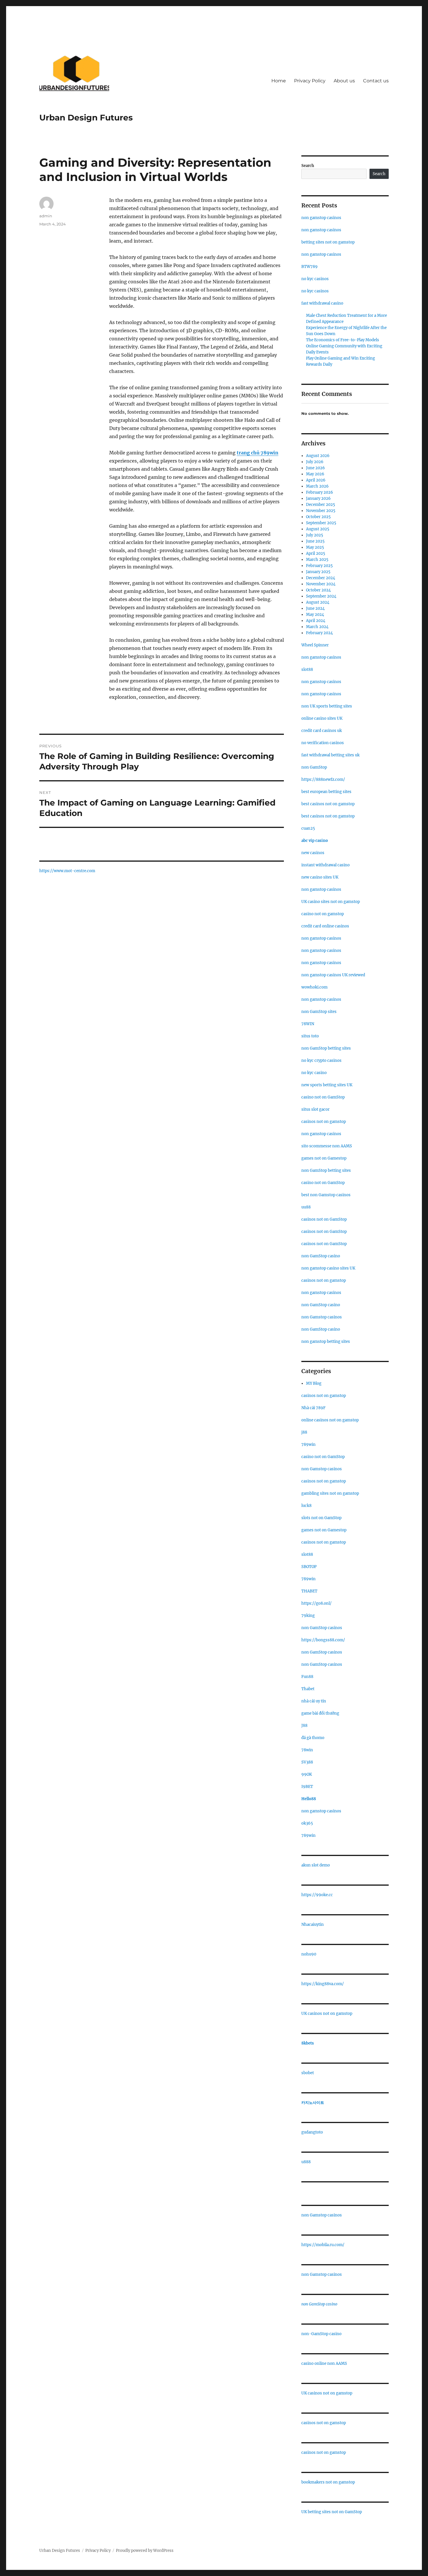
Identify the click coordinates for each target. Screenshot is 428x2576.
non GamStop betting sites (326, 1048)
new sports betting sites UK (327, 1085)
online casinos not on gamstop (330, 1420)
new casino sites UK (320, 877)
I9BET (307, 1787)
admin (46, 216)
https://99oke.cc (317, 1895)
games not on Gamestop (324, 1158)
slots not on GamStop (321, 1518)
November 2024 (321, 584)
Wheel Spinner (315, 645)
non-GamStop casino (321, 2334)
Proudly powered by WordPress (145, 2551)
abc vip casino (315, 841)
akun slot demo (316, 1865)
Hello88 (309, 1799)
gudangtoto (312, 2132)
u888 (306, 2162)
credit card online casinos (325, 926)
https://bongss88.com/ (323, 1640)
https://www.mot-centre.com (67, 871)
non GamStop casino (321, 1256)
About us (344, 81)
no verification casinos (323, 743)
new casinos (313, 853)
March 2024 (317, 627)
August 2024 (318, 602)
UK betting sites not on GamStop (332, 2512)
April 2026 (316, 480)
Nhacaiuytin (313, 1925)
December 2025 (321, 505)
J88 (304, 1726)
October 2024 (318, 590)
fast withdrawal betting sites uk (330, 755)
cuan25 (308, 828)
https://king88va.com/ (323, 1984)
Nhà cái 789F (313, 1408)
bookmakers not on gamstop (328, 2482)
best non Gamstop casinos (326, 1195)
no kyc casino (314, 1073)
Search (308, 166)
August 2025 (318, 529)
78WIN (308, 1024)
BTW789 (309, 267)
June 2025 (315, 541)
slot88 (307, 670)
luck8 (306, 1506)
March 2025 (317, 560)
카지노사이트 (313, 2103)
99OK (307, 1774)
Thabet (308, 1689)
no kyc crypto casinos (321, 1061)
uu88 (306, 1207)
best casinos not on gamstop (328, 804)
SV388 (307, 1762)
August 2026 (318, 456)
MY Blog (314, 1383)
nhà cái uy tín (314, 1701)
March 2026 (317, 486)
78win (307, 1750)
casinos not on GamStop (324, 1219)
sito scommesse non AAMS (327, 1146)
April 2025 (316, 553)
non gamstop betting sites (326, 1342)
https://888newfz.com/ (323, 779)
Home (279, 81)
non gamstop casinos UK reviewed (333, 975)
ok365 (307, 1823)
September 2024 (321, 596)
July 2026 (315, 462)
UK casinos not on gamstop (327, 2014)
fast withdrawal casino (322, 303)
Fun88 (307, 1677)
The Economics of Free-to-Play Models (343, 340)
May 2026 (315, 474)
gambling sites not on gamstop (330, 1493)
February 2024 (319, 633)
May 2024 (315, 615)
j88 (304, 1432)
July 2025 (315, 535)
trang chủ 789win (258, 453)
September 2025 (321, 523)
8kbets (308, 2043)
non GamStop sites (319, 1012)
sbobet (308, 2073)
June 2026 (315, 468)
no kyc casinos (315, 279)
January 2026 (318, 498)
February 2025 (319, 566)
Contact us (376, 81)
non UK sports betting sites (327, 706)
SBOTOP (309, 1567)
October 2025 (318, 517)
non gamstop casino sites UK (328, 1268)
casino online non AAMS (324, 2363)
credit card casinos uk (322, 731)
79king (308, 1616)
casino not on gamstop (323, 914)
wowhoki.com (314, 987)
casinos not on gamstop (324, 1122)
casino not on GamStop (323, 1097)
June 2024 (315, 608)
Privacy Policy (310, 81)
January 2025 (318, 572)
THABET (309, 1591)
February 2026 (320, 492)
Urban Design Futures (86, 118)
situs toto (310, 1036)
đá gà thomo (313, 1738)
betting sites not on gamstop (328, 242)
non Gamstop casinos (322, 1317)
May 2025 (315, 547)
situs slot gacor (315, 1109)
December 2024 (321, 578)
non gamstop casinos (321, 218)
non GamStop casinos (322, 1628)
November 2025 (321, 511)
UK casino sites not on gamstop (331, 902)
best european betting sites (326, 792)
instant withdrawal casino (326, 865)
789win (308, 1445)
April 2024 (316, 621)
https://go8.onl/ (316, 1603)
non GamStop (314, 767)
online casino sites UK (322, 718)
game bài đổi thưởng (320, 1713)
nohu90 (309, 1954)
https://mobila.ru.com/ (323, 2245)
